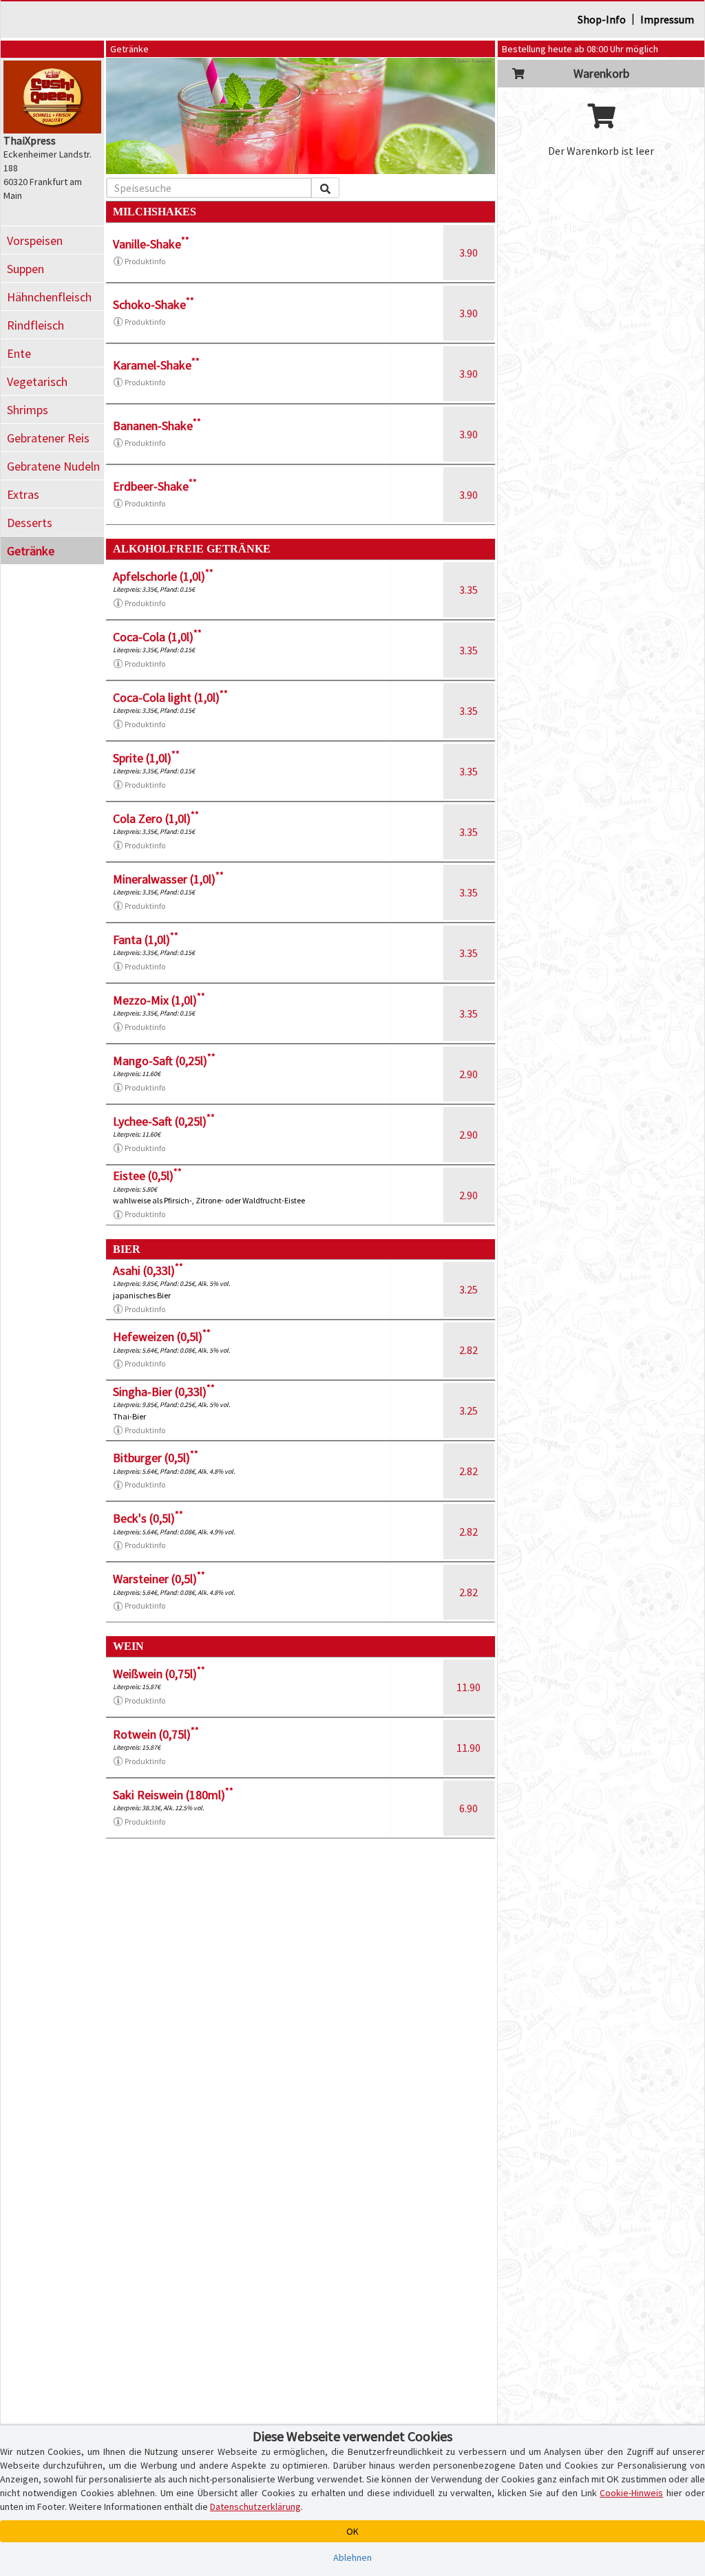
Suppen (25, 269)
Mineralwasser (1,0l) (168, 879)
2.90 (469, 1074)
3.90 (469, 253)
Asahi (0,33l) (148, 1270)
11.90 (469, 1687)
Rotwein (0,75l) (156, 1734)
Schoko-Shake (154, 304)
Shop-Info (602, 19)
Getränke (31, 551)
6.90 (469, 1808)
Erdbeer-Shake (155, 486)
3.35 (469, 590)
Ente (19, 353)
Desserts (30, 523)
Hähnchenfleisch (49, 297)
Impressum (667, 19)
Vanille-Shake (151, 244)
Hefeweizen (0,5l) (162, 1337)
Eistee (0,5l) (147, 1176)
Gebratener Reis (48, 438)
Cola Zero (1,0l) (156, 818)
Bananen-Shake (157, 426)
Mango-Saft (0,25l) (164, 1061)
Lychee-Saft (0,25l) (164, 1121)
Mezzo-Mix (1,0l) (159, 1000)
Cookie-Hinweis (631, 2493)
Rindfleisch (35, 325)
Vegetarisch (37, 382)
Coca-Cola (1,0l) (157, 637)
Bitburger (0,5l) (156, 1458)
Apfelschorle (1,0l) (163, 576)
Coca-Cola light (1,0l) (170, 697)
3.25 (469, 1289)
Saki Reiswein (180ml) (173, 1795)
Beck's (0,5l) (148, 1518)
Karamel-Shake (156, 365)
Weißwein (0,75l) (159, 1674)
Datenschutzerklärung (255, 2507)
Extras (23, 494)
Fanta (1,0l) (146, 940)
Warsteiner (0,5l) (159, 1579)
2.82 (469, 1350)
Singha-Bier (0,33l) (164, 1392)
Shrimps (28, 410)
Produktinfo (145, 261)
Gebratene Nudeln (53, 466)
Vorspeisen (35, 240)
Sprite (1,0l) (146, 758)
